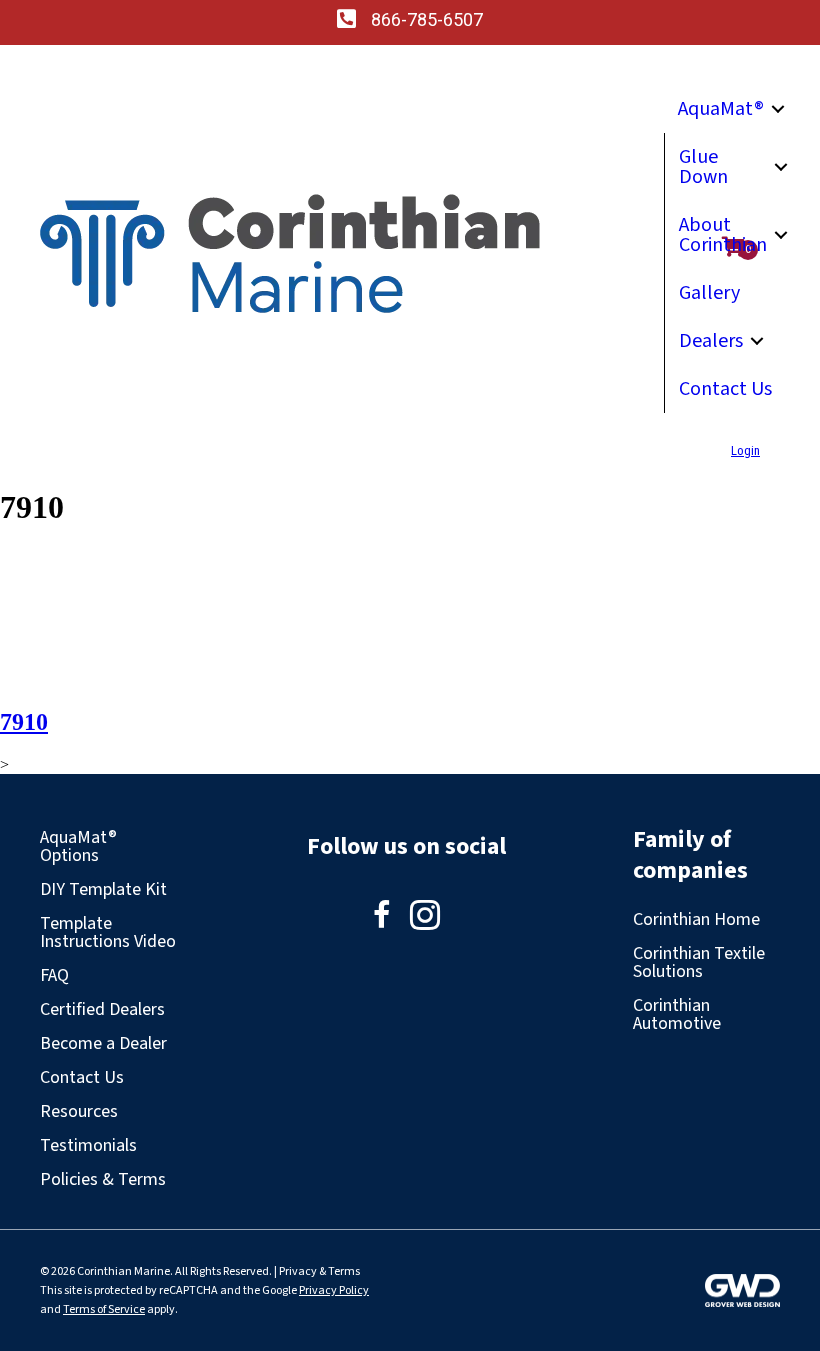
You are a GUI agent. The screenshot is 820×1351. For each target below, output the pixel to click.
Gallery (709, 293)
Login (745, 450)
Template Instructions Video (108, 932)
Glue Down (703, 167)
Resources (79, 1111)
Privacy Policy (334, 1290)
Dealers (711, 341)
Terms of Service (104, 1309)
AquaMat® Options (78, 846)
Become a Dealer (103, 1043)
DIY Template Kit (103, 889)
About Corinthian (723, 235)
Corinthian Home (696, 919)
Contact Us (725, 389)
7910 (24, 722)
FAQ (54, 975)
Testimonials (88, 1145)
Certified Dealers (102, 1009)
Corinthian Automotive (677, 1014)
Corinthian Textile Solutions (699, 962)
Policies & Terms (103, 1179)
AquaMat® (721, 109)
